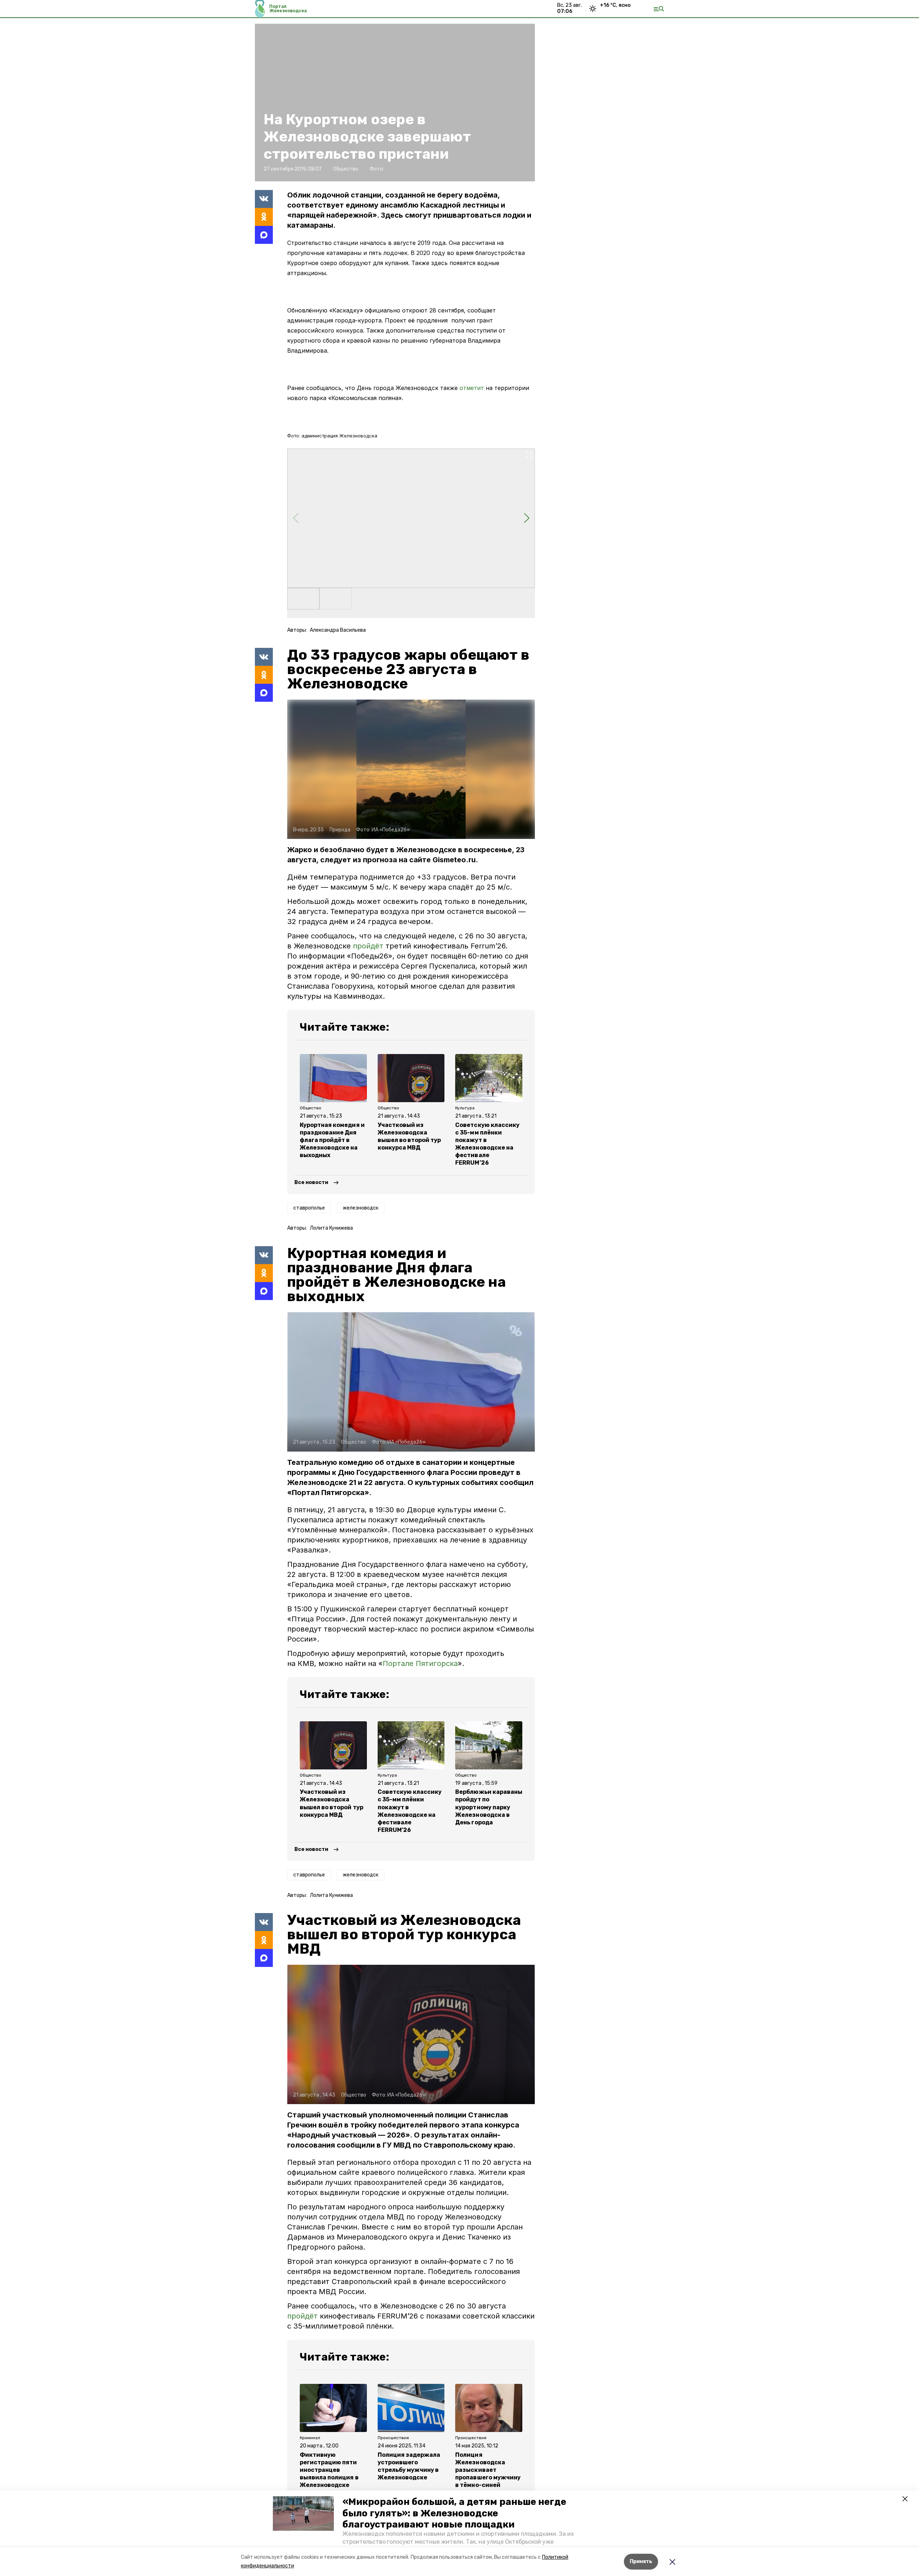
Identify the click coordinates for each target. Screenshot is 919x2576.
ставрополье (309, 1208)
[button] (303, 2514)
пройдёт (369, 946)
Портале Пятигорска (420, 1663)
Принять (641, 2561)
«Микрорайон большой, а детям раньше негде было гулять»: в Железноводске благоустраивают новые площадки (454, 2513)
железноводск (361, 1208)
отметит (472, 388)
